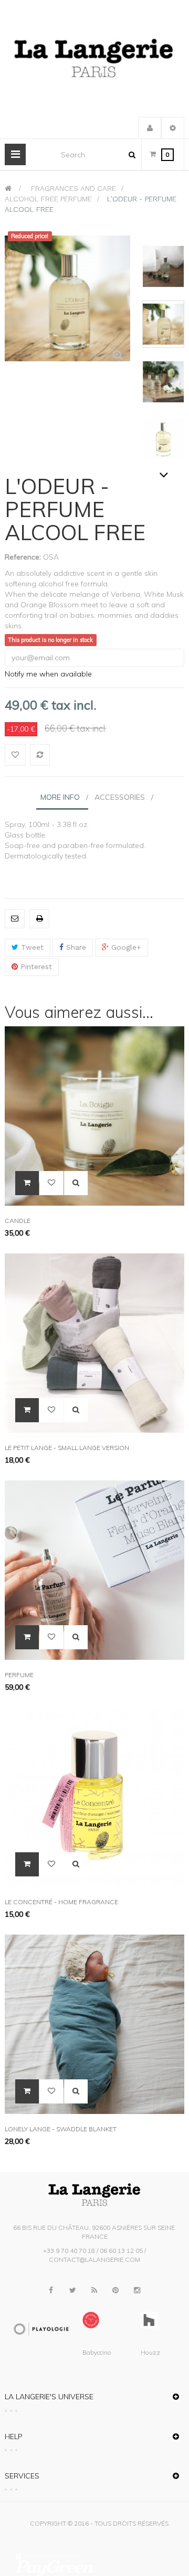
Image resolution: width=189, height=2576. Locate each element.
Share (75, 947)
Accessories (120, 797)
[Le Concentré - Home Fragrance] (94, 1796)
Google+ (125, 947)
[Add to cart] (27, 1183)
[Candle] (94, 1115)
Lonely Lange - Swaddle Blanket (61, 2129)
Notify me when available (48, 674)
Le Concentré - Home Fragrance (61, 1902)
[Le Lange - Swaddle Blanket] (94, 2023)
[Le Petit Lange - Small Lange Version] (94, 1342)
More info (60, 797)
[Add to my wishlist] (15, 755)
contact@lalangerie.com (94, 2260)
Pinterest (35, 967)
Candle (18, 1221)
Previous (164, 231)
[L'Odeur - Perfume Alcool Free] (163, 266)
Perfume (19, 1675)
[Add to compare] (40, 755)
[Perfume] (94, 1569)
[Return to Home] (8, 188)
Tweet (31, 947)
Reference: (23, 557)
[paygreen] (97, 2568)
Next (164, 475)
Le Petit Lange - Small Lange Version (67, 1448)
